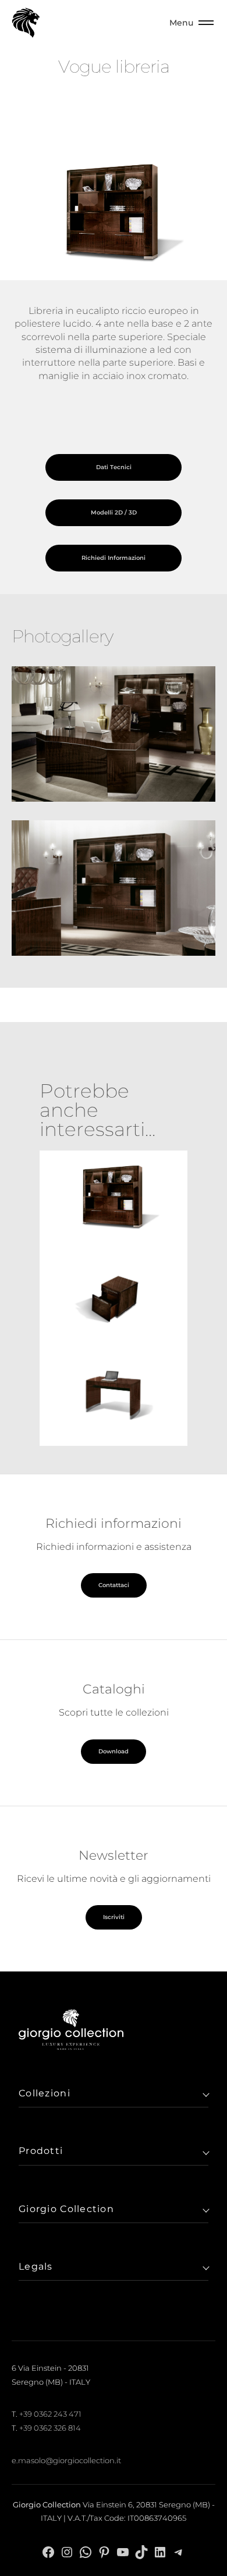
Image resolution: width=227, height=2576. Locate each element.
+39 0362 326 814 (50, 2428)
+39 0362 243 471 (50, 2414)
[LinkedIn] (160, 2551)
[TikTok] (141, 2551)
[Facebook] (48, 2551)
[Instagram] (67, 2551)
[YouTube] (123, 2551)
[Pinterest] (104, 2551)
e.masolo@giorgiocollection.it (66, 2460)
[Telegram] (179, 2551)
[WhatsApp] (86, 2551)
